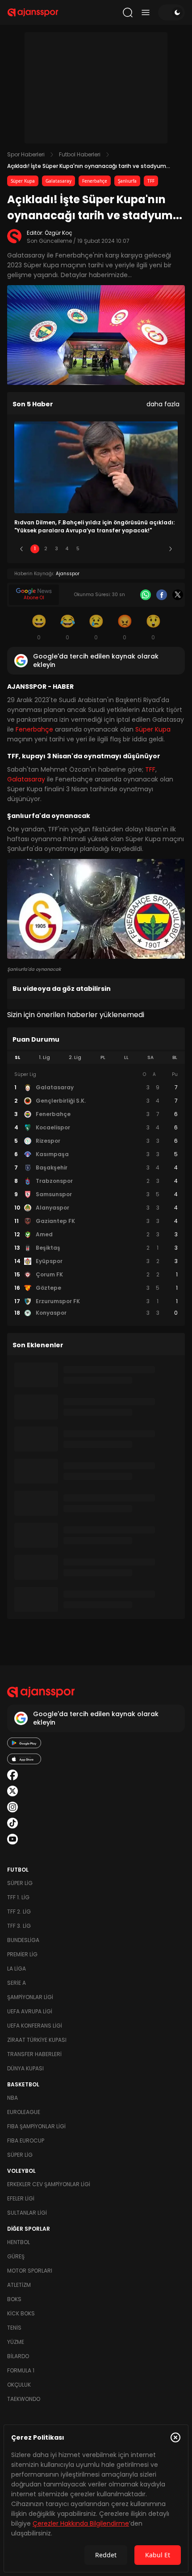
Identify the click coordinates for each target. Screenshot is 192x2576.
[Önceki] (21, 549)
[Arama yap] (128, 12)
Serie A (17, 1983)
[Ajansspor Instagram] (13, 1807)
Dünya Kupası (25, 2068)
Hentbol (19, 2242)
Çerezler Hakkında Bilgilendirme (81, 2523)
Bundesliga (23, 1940)
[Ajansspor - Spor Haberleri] (33, 12)
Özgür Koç (58, 233)
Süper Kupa (23, 181)
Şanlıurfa (127, 181)
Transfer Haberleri (34, 2054)
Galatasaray (58, 181)
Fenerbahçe (95, 181)
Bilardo (18, 2356)
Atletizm (19, 2285)
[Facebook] (162, 595)
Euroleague (24, 2112)
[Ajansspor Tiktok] (13, 1823)
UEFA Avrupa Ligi (30, 2011)
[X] (178, 595)
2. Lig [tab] (75, 1057)
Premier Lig (22, 1954)
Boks (14, 2299)
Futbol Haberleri (80, 154)
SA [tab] (150, 1057)
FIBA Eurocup (26, 2141)
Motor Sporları (30, 2271)
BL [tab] (175, 1057)
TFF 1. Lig (18, 1897)
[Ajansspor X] (13, 1791)
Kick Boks (21, 2313)
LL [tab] (126, 1057)
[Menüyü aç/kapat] (146, 12)
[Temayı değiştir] (171, 12)
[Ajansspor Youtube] (13, 1839)
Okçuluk (19, 2385)
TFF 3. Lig (19, 1926)
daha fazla (163, 404)
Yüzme (16, 2342)
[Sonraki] (171, 549)
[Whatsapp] (146, 595)
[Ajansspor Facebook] (13, 1775)
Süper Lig (20, 1883)
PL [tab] (103, 1057)
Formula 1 (21, 2370)
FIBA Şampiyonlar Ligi (36, 2126)
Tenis (14, 2328)
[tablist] (96, 1058)
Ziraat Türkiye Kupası (37, 2040)
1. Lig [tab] (44, 1057)
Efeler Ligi (21, 2198)
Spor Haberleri (26, 154)
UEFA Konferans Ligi (35, 2026)
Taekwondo (24, 2399)
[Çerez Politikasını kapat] (175, 2437)
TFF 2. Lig (19, 1912)
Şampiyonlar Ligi (30, 1997)
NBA (13, 2098)
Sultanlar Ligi (27, 2213)
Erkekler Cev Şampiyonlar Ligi (49, 2184)
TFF (151, 181)
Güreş (16, 2256)
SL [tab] (17, 1057)
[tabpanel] (96, 1194)
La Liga (17, 1969)
